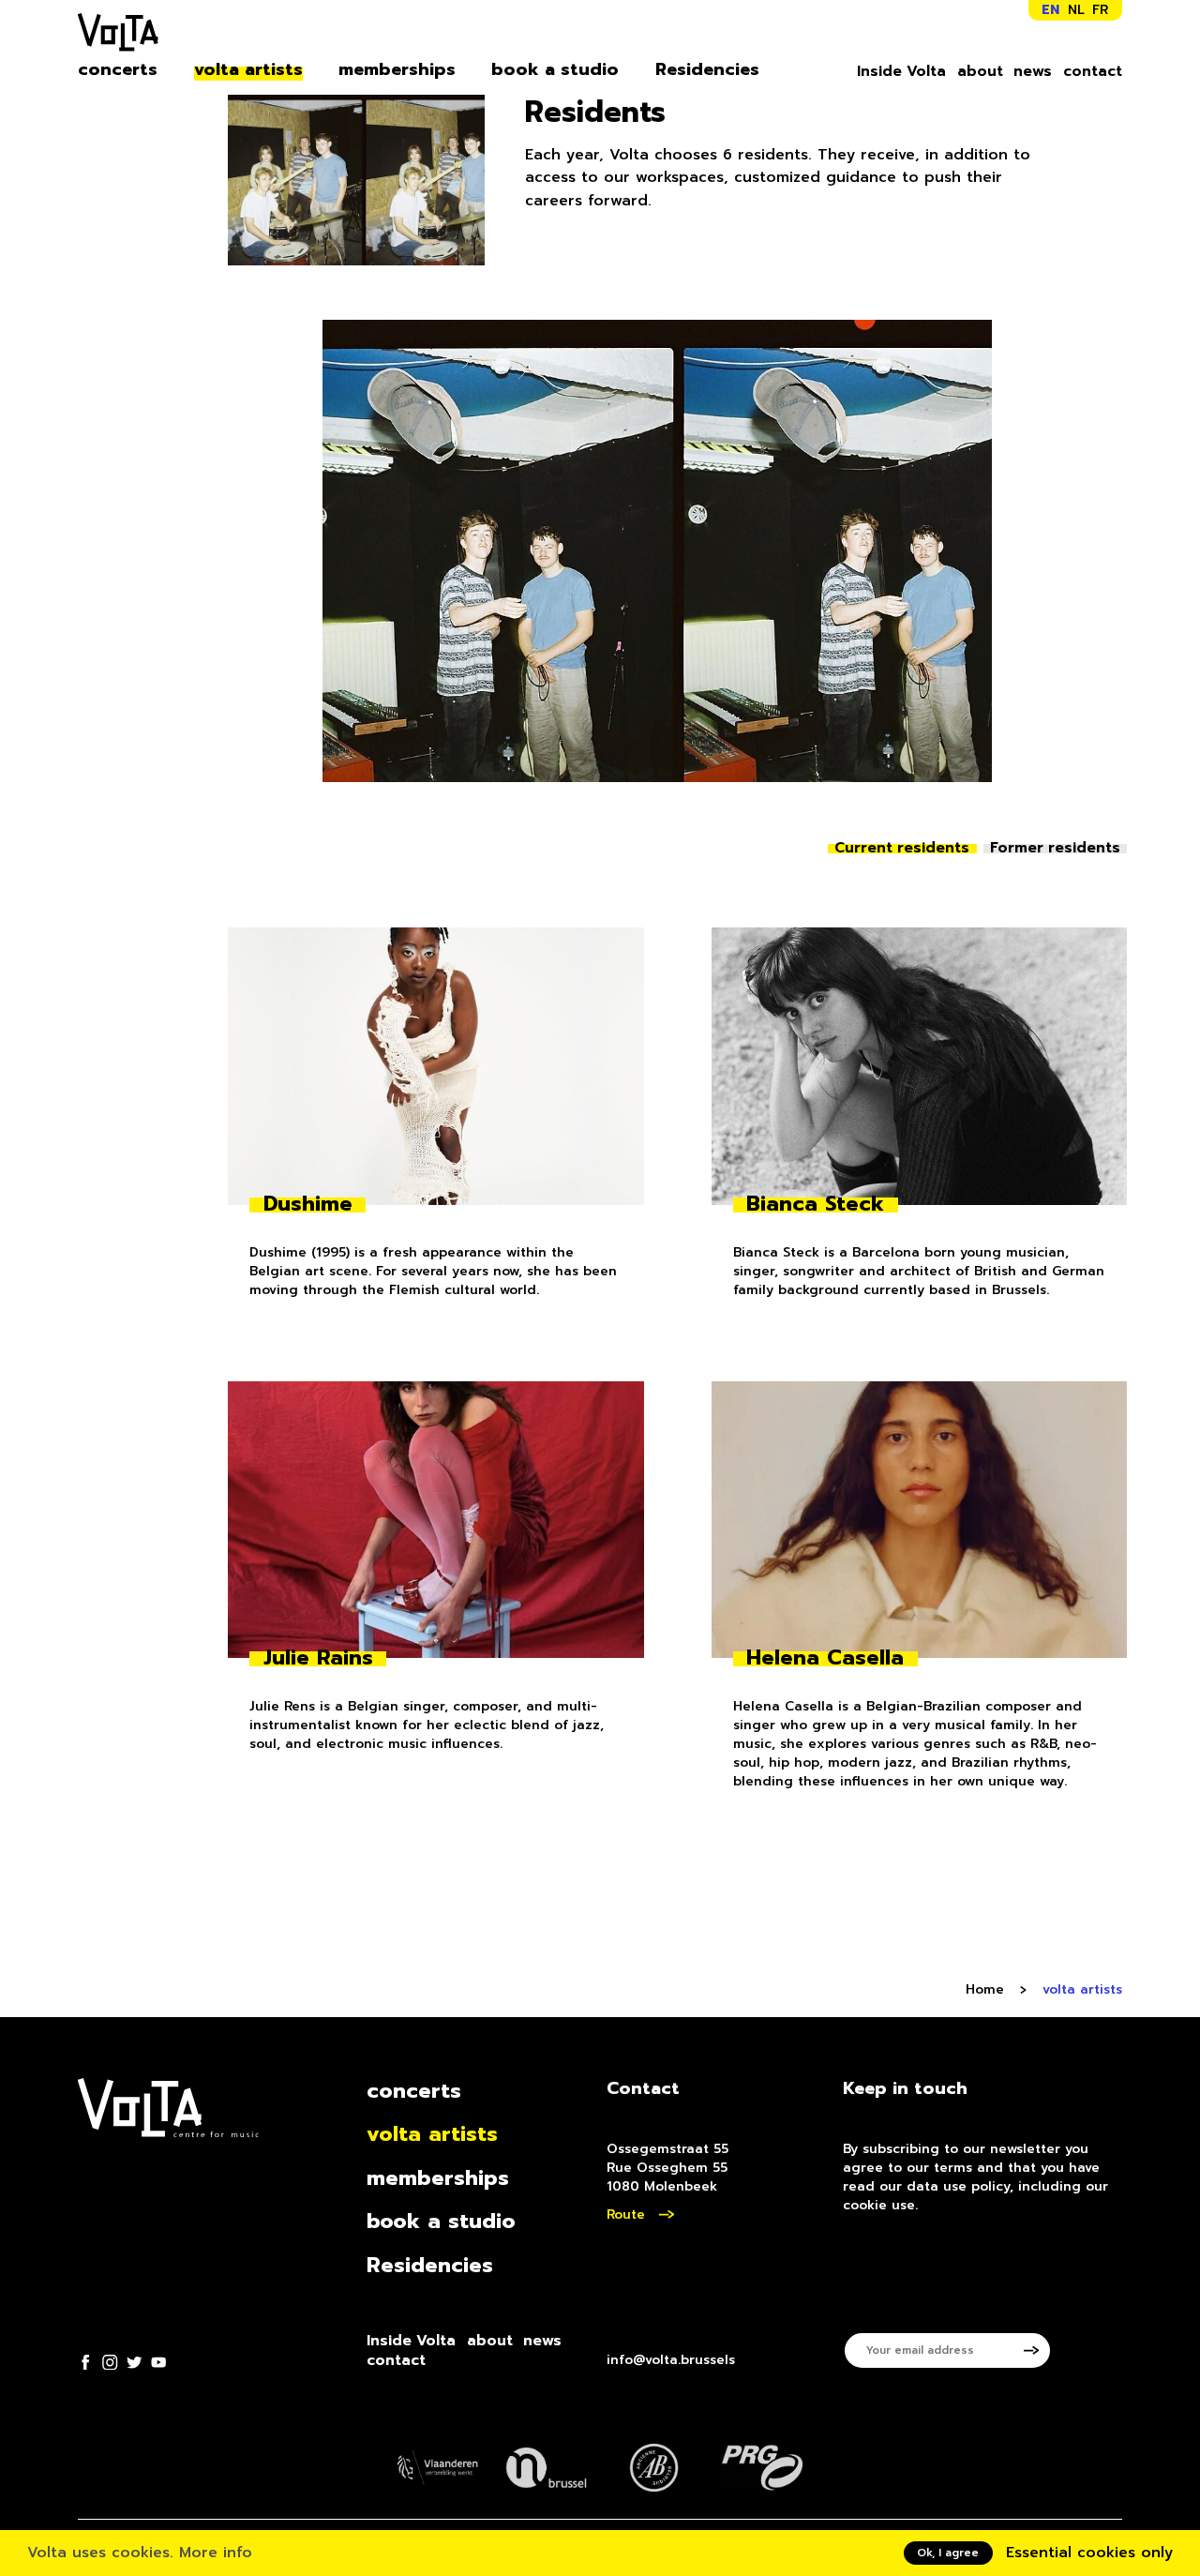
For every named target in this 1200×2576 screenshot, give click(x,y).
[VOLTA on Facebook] (85, 2362)
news (1033, 71)
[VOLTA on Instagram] (110, 2362)
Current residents (902, 848)
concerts (118, 70)
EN (1050, 10)
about (980, 71)
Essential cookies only (1089, 2553)
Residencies (707, 70)
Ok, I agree (948, 2553)
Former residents (1055, 848)
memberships (397, 70)
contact (1093, 71)
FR (1100, 10)
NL (1076, 10)
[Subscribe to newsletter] (1038, 2350)
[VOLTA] (118, 36)
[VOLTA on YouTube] (158, 2362)
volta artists (248, 70)
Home (985, 1990)
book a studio (555, 70)
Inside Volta (901, 71)
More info (216, 2553)
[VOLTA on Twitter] (134, 2362)
